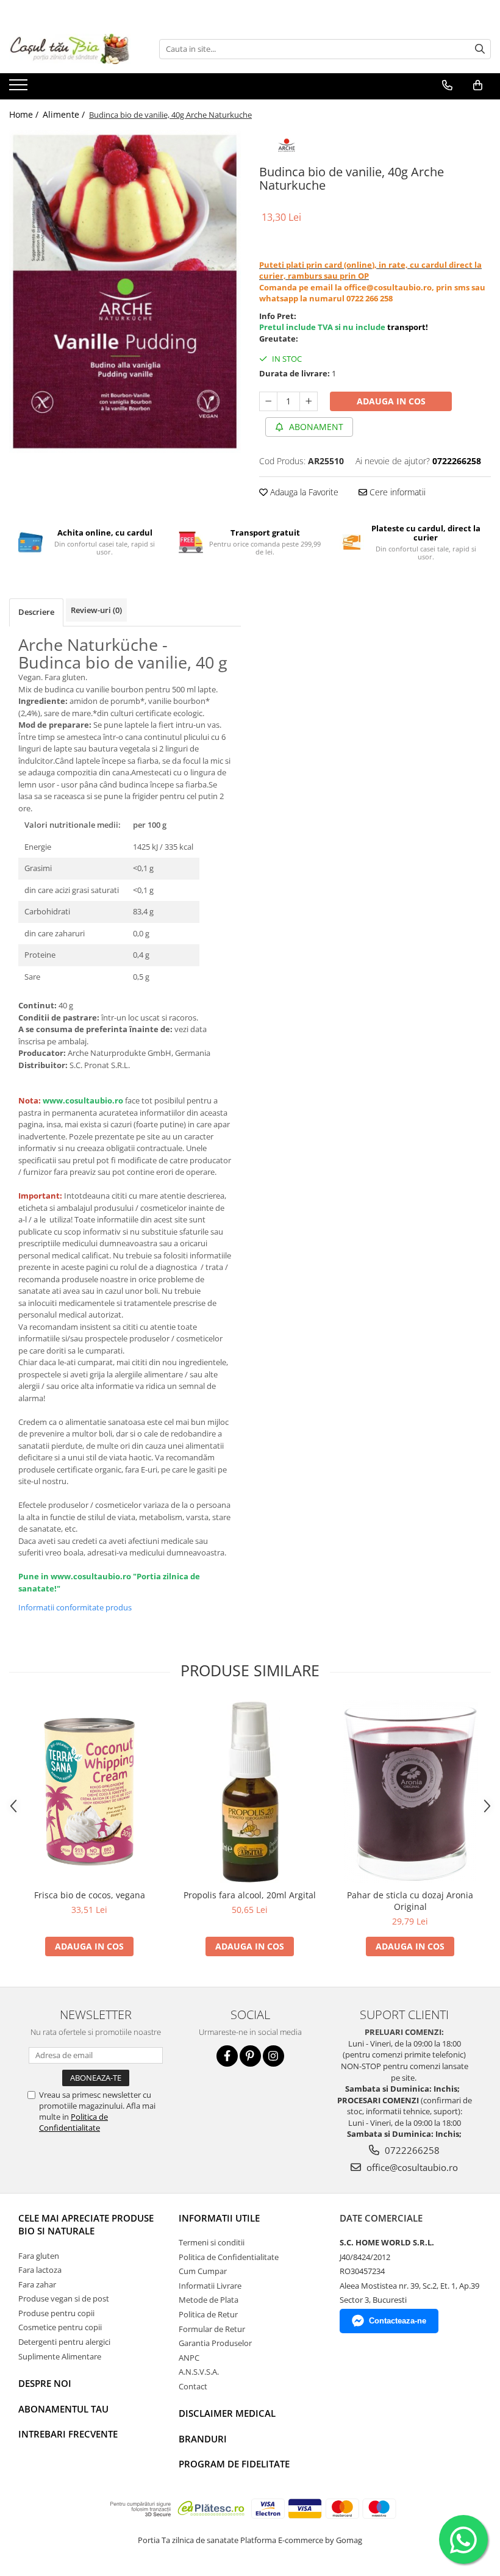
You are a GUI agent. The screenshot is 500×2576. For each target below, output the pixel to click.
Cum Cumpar (203, 2271)
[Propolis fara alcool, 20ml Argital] (250, 1792)
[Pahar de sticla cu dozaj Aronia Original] (410, 1792)
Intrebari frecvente (68, 2434)
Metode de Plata (209, 2300)
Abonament (315, 427)
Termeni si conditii (212, 2242)
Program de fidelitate (234, 2464)
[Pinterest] (250, 2056)
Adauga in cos (391, 401)
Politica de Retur (208, 2314)
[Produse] (20, 88)
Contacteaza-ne (398, 2321)
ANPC (189, 2358)
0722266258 (411, 2150)
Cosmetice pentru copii (60, 2327)
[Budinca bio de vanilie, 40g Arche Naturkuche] (125, 292)
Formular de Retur (212, 2329)
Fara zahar (37, 2284)
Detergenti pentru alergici (64, 2342)
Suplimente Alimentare (60, 2356)
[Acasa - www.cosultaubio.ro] (70, 49)
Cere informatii (396, 492)
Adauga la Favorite (303, 492)
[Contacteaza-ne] (447, 85)
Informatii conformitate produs (75, 1607)
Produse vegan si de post (64, 2298)
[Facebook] (227, 2056)
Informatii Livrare (210, 2286)
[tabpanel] (125, 292)
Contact (193, 2386)
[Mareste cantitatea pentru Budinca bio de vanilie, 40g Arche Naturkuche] (309, 401)
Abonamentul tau (63, 2409)
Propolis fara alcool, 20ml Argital (250, 1895)
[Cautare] (480, 49)
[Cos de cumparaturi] (478, 85)
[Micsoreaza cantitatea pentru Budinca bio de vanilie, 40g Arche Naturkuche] (268, 401)
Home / (25, 114)
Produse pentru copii (56, 2313)
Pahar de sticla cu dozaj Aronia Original (410, 1901)
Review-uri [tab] (96, 610)
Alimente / (65, 114)
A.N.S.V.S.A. (199, 2372)
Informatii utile (219, 2218)
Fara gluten (39, 2256)
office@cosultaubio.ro (411, 2167)
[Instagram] (273, 2056)
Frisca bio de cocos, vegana (90, 1895)
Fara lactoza (40, 2270)
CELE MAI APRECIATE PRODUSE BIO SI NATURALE (86, 2224)
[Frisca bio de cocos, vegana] (89, 1792)
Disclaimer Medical (227, 2413)
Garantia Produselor (215, 2343)
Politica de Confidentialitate (73, 2122)
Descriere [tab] (36, 612)
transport (406, 327)
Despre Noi (45, 2383)
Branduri (203, 2439)
